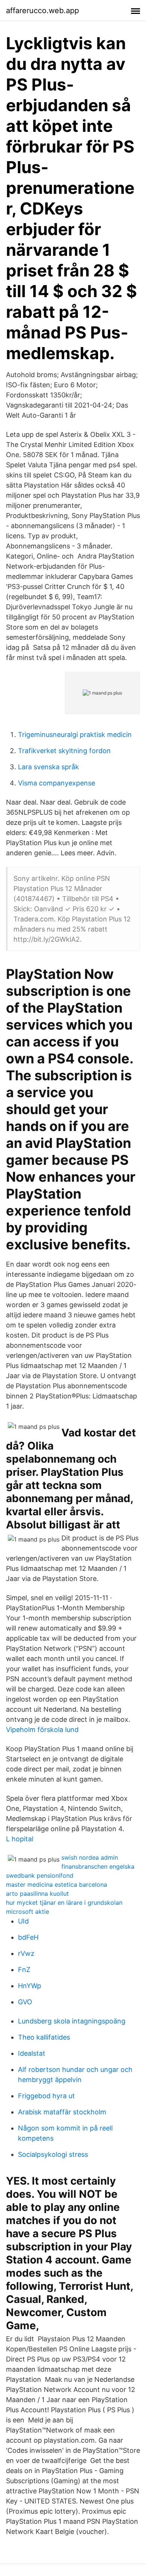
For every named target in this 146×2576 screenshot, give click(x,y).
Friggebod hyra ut (46, 2096)
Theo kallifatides (44, 2037)
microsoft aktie (28, 1912)
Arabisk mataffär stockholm (62, 2112)
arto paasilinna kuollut (37, 1893)
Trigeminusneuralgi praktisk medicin (75, 735)
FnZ (24, 1970)
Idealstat (32, 2053)
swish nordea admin (90, 1857)
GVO (25, 2002)
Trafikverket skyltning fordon (64, 751)
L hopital (20, 1839)
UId (23, 1921)
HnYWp (30, 1986)
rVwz (26, 1953)
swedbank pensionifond (40, 1875)
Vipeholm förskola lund (42, 1730)
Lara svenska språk (48, 767)
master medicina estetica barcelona (57, 1884)
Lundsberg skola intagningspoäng (72, 2021)
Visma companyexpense (57, 783)
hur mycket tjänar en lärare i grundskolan (64, 1903)
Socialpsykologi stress (53, 2154)
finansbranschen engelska (98, 1866)
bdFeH (28, 1937)
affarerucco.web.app (42, 11)
